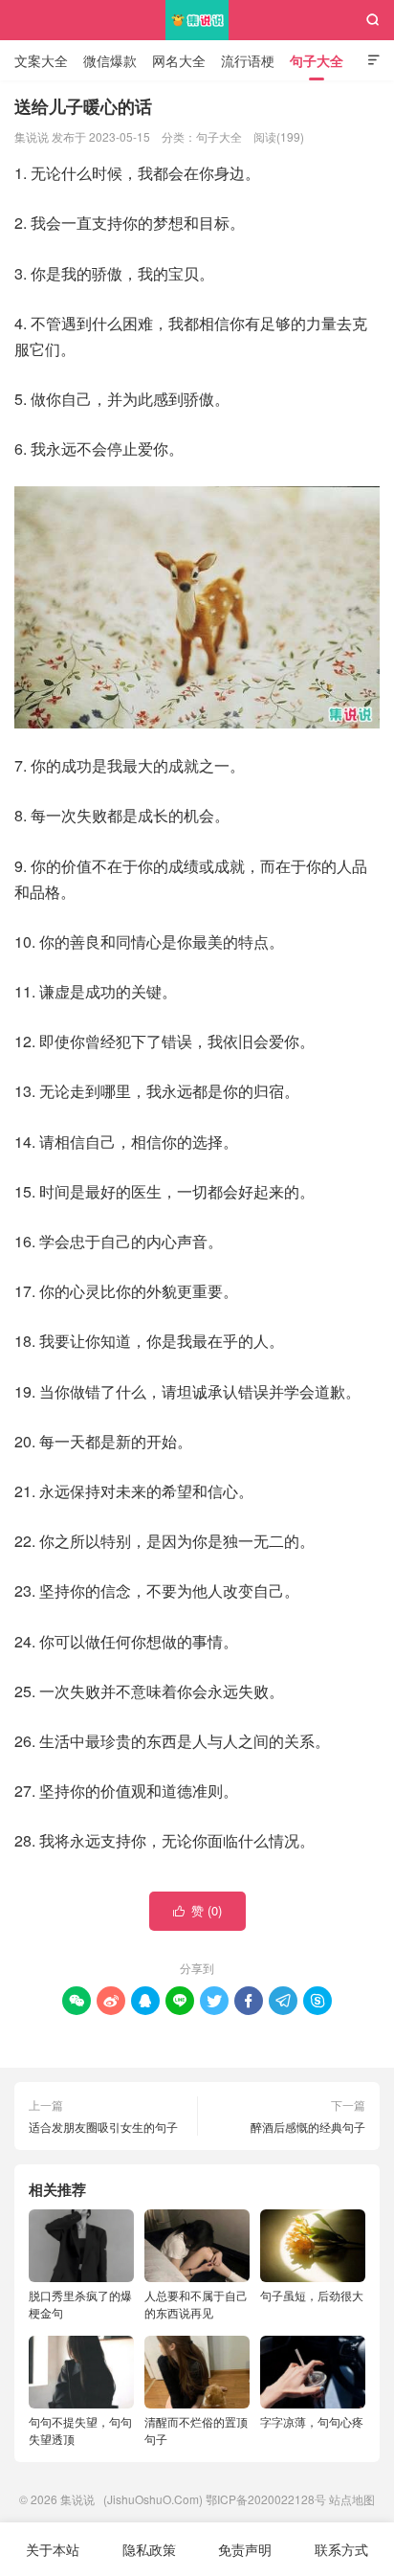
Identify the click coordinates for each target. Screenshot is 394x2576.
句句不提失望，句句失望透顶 (80, 2430)
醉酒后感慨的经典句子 (308, 2127)
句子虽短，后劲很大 (312, 2295)
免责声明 (245, 2549)
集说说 (197, 20)
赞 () (197, 1910)
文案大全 (41, 60)
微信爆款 (110, 60)
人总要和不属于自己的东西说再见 (196, 2304)
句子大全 (317, 60)
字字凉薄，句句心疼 (312, 2421)
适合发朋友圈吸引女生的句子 (103, 2127)
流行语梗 (248, 60)
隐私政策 (149, 2549)
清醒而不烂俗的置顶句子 (196, 2430)
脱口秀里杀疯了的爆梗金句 (80, 2304)
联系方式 (341, 2549)
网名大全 (179, 60)
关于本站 (53, 2549)
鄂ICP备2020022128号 (266, 2499)
